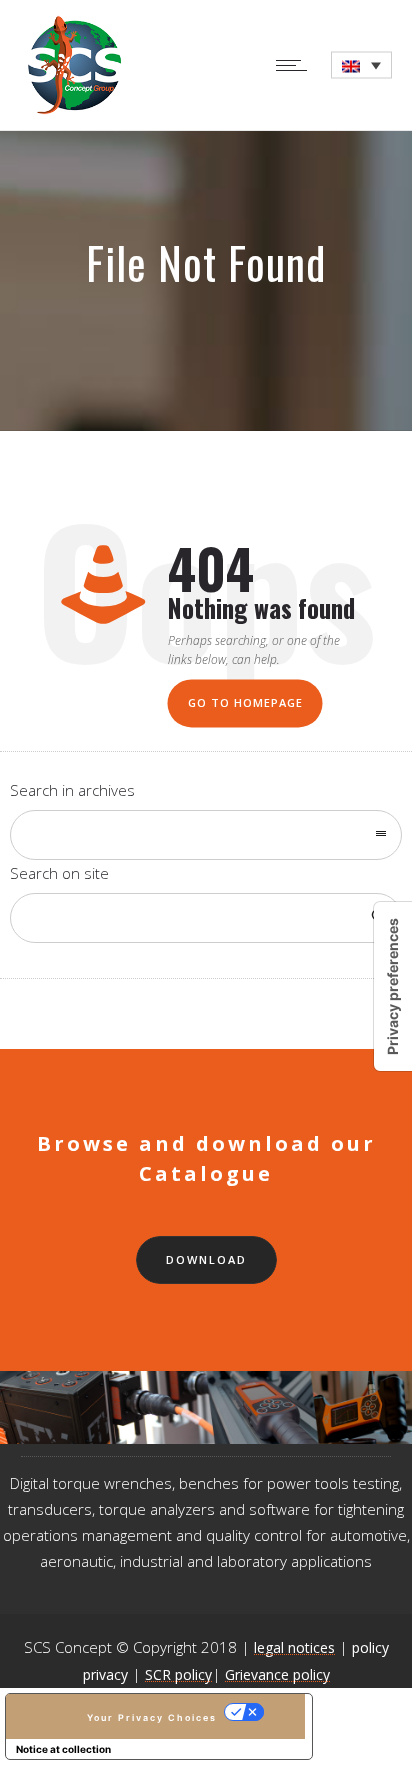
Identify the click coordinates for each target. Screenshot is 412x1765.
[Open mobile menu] (296, 65)
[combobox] (206, 835)
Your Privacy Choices (152, 1717)
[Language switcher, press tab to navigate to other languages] (361, 65)
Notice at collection (63, 1749)
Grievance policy (277, 1674)
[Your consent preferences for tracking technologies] (393, 986)
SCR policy (178, 1674)
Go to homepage (245, 703)
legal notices (294, 1647)
